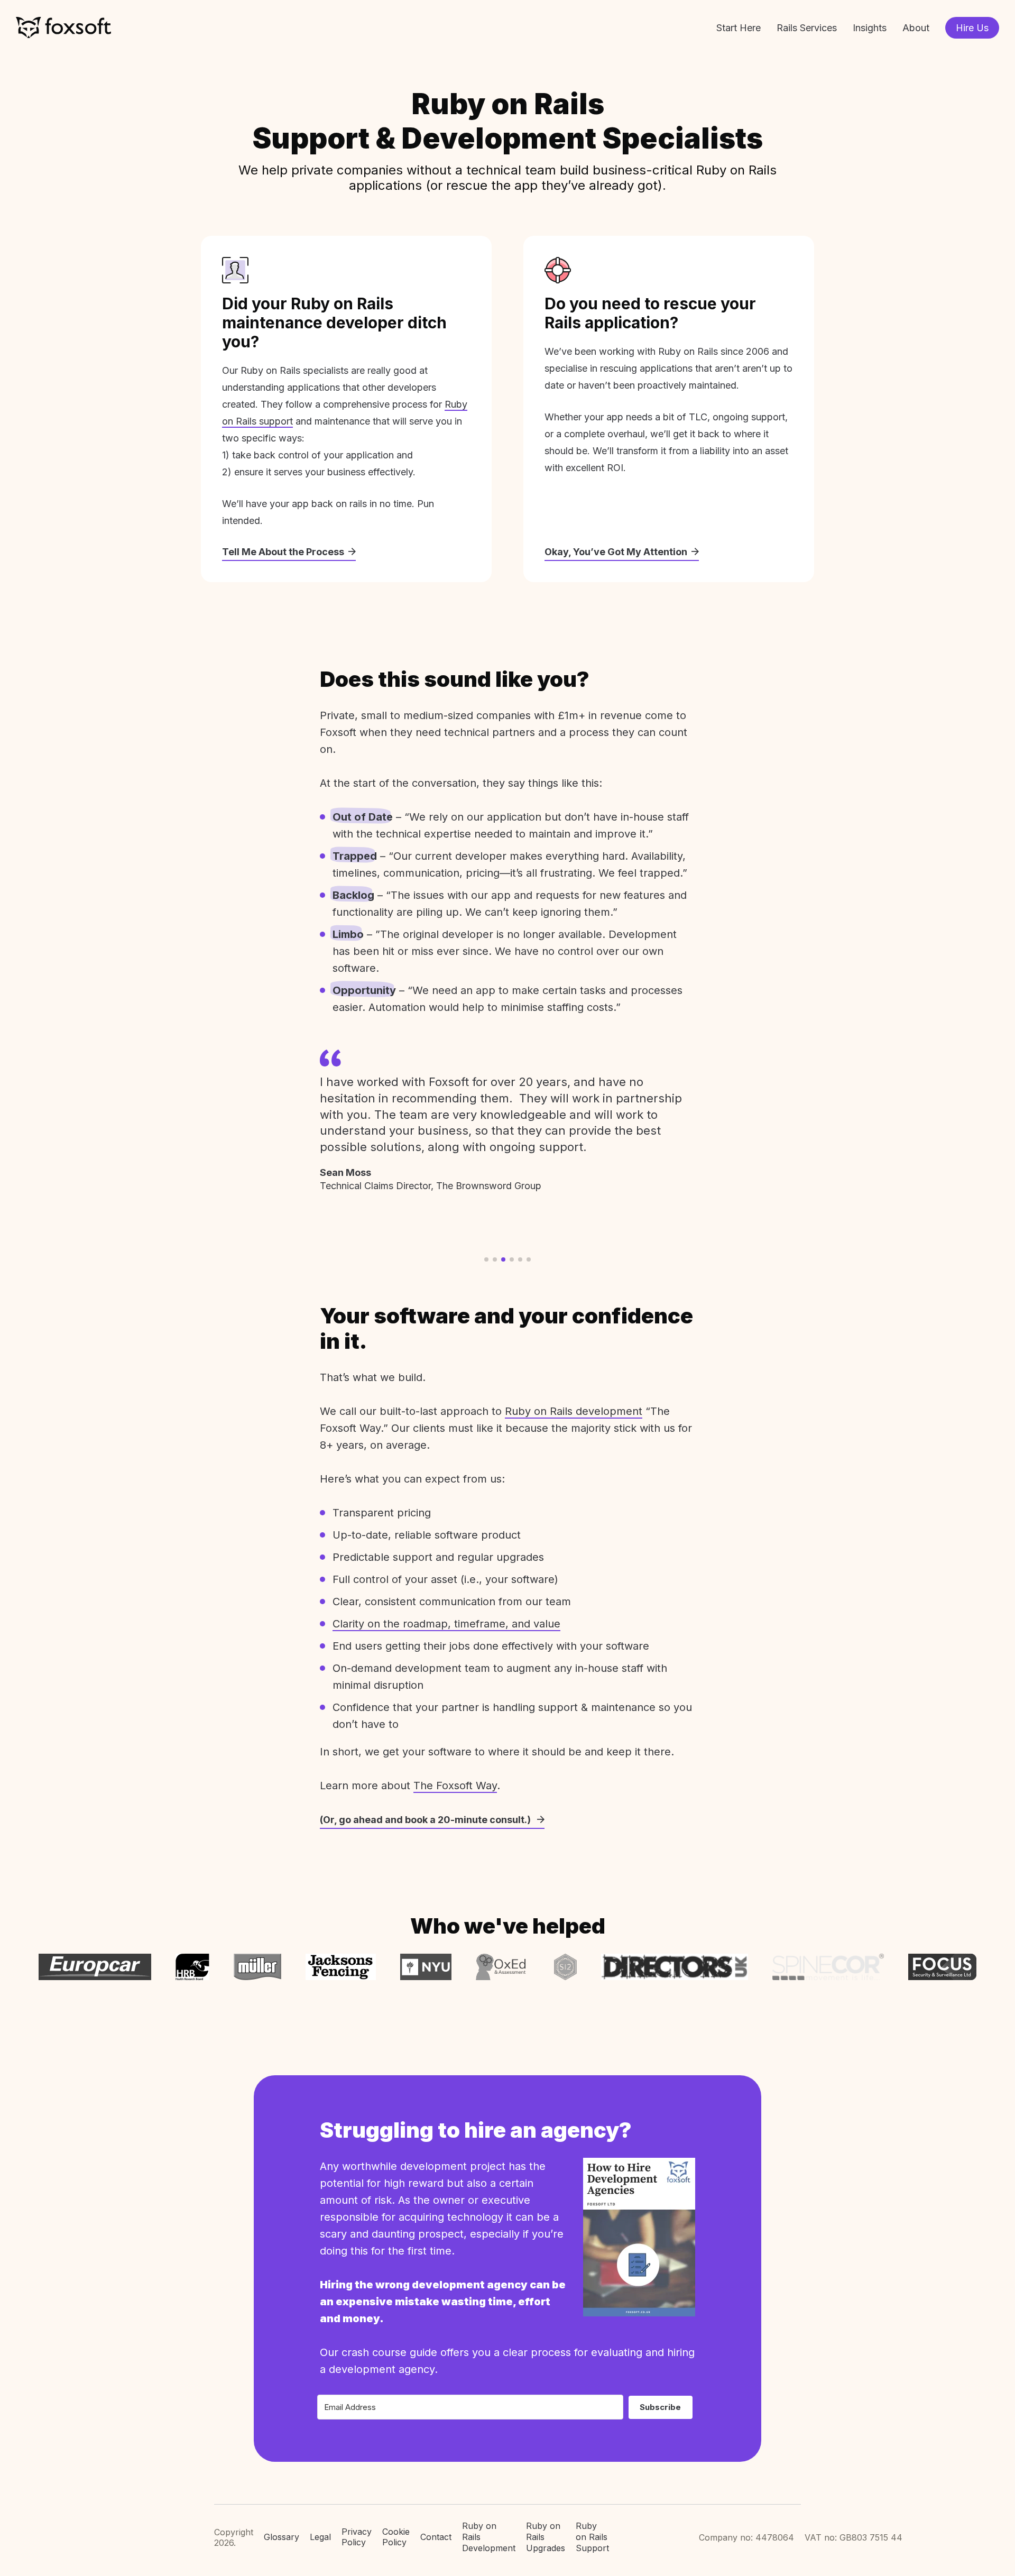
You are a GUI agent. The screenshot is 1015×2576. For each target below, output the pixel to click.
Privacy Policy (357, 2537)
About (916, 28)
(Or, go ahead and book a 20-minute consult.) (426, 1820)
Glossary (282, 2537)
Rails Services (807, 28)
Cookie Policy (396, 2537)
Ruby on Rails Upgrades (546, 2537)
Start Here (739, 28)
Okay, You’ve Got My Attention (616, 552)
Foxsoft (63, 28)
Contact (436, 2537)
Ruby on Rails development (574, 1411)
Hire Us (972, 28)
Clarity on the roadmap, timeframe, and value (446, 1624)
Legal (320, 2537)
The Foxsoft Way (455, 1786)
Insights (870, 28)
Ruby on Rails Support (592, 2537)
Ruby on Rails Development (489, 2537)
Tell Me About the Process (283, 552)
